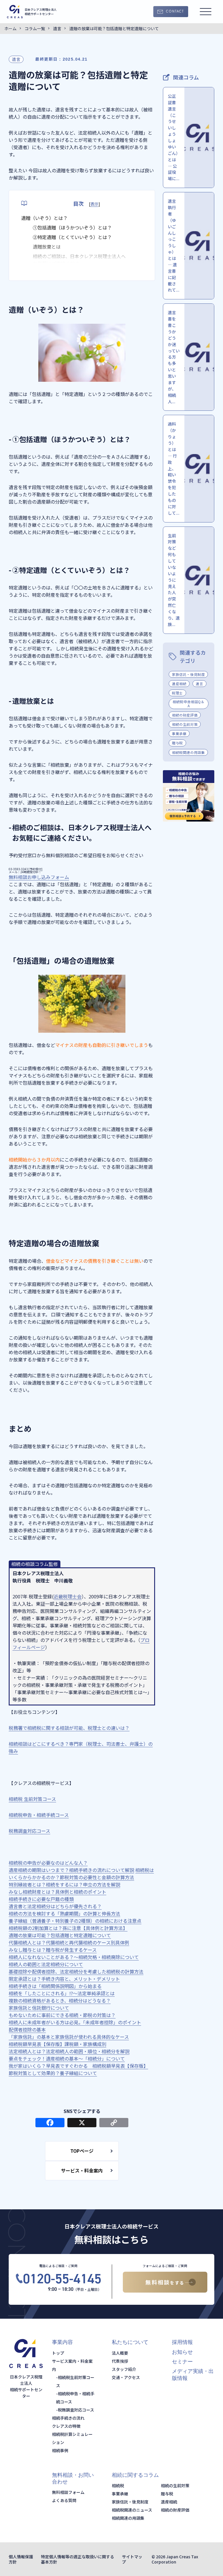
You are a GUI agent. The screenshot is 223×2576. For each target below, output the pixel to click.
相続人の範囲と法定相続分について (46, 1964)
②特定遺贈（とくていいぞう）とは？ (72, 237)
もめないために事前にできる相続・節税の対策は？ (62, 2015)
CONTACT (175, 12)
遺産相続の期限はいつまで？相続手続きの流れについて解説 (71, 1870)
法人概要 (120, 2353)
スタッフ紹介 (124, 2369)
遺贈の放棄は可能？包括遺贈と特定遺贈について (60, 1935)
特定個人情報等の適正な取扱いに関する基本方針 (78, 2559)
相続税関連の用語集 (188, 752)
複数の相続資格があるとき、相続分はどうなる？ (60, 2000)
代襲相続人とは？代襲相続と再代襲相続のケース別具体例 (69, 1942)
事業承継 (179, 733)
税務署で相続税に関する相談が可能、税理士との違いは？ (69, 1728)
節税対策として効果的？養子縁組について (53, 2073)
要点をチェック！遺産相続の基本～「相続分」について (67, 2058)
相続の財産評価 (185, 715)
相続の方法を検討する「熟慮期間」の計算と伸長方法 (64, 1913)
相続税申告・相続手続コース (39, 1815)
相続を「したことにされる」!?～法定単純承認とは (62, 1993)
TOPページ (82, 2151)
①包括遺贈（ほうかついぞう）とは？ (72, 227)
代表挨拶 (120, 2361)
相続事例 (60, 2450)
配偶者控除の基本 (27, 2029)
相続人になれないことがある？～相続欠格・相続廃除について (74, 1957)
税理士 (177, 693)
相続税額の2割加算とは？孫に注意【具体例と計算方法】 (68, 1928)
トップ (58, 2353)
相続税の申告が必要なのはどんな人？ (48, 1863)
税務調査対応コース (29, 1831)
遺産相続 (179, 684)
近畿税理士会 (68, 1596)
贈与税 (177, 743)
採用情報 (182, 2342)
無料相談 (165, 2282)
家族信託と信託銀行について (39, 2008)
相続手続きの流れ (68, 2418)
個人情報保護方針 (21, 2559)
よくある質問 (64, 2500)
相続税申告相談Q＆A (188, 703)
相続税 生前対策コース (32, 1799)
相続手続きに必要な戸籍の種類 (41, 1899)
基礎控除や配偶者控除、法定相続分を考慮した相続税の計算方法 (76, 1971)
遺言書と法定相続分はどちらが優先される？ (55, 1906)
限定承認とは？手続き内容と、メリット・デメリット (64, 1979)
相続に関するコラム (135, 2475)
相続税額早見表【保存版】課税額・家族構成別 (57, 2044)
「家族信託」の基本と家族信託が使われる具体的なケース (69, 2037)
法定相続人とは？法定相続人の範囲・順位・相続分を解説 (69, 2051)
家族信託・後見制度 (188, 674)
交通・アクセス (126, 2377)
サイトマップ (132, 2559)
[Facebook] (50, 2123)
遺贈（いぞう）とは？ (44, 218)
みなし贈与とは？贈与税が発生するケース (53, 1950)
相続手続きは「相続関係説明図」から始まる (55, 1986)
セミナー (182, 2362)
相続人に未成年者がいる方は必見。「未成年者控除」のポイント (75, 2022)
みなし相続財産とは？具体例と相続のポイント (57, 1892)
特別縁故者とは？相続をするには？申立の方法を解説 (64, 1884)
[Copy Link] (114, 2123)
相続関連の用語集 (128, 2518)
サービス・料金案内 (82, 2170)
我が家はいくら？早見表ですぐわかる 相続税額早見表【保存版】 (78, 2066)
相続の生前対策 (185, 724)
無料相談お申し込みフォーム (39, 877)
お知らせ (182, 2352)
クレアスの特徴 (66, 2426)
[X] (82, 2123)
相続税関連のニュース (132, 2510)
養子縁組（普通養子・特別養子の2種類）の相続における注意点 (75, 1921)
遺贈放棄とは (47, 247)
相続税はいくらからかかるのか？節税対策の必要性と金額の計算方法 (81, 1874)
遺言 (16, 59)
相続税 (118, 2485)
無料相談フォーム (68, 2492)
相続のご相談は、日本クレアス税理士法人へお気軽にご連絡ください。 (79, 260)
